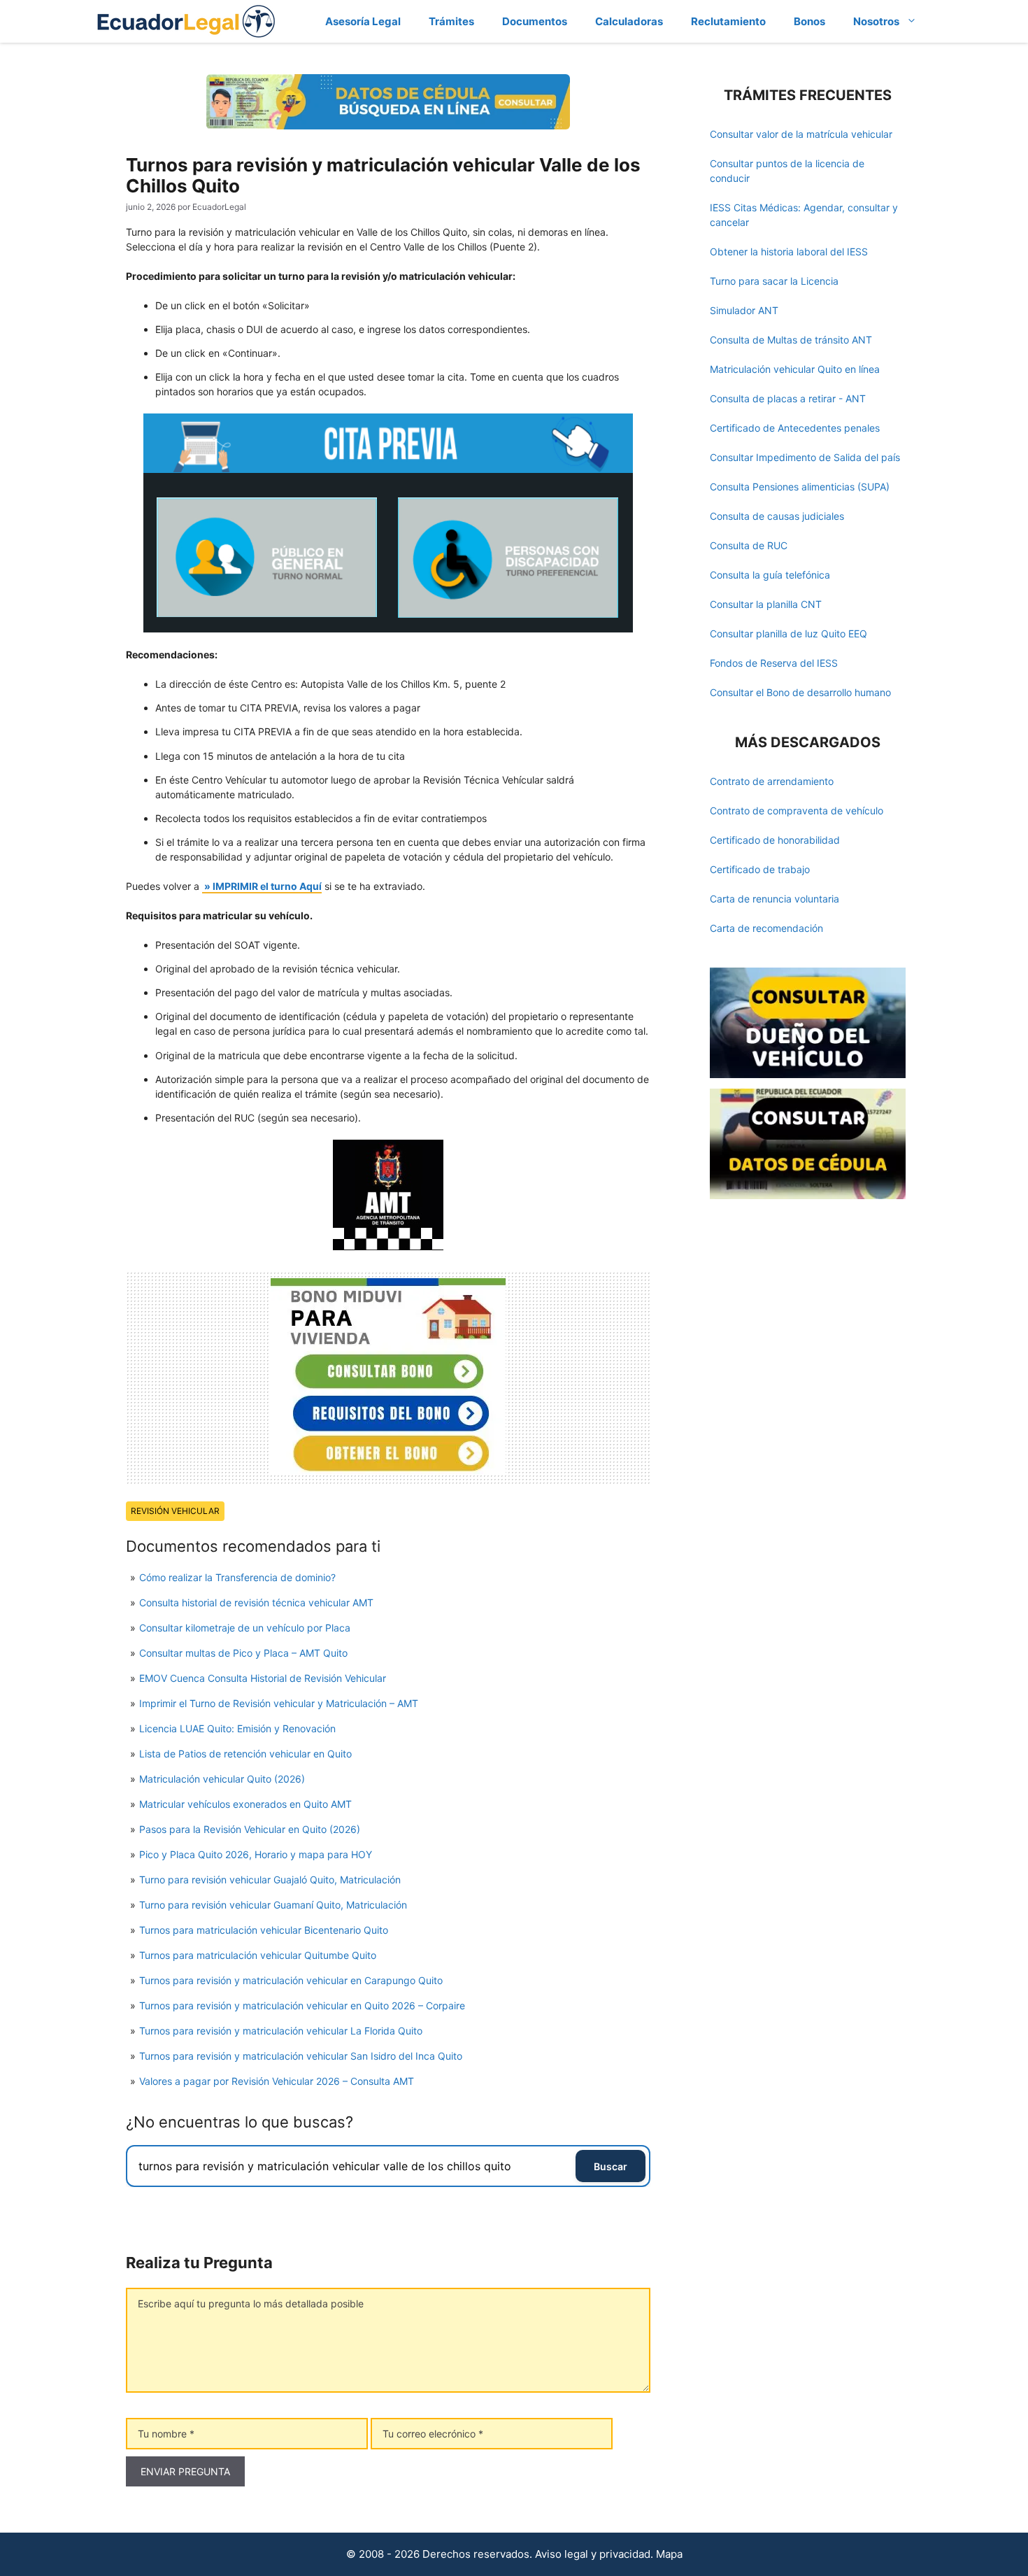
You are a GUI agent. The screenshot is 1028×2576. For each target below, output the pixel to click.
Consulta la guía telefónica (770, 575)
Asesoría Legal (363, 21)
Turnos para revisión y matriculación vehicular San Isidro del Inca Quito (301, 2056)
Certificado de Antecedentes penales (795, 428)
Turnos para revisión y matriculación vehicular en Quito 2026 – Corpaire (302, 2005)
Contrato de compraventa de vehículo (797, 811)
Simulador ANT (744, 310)
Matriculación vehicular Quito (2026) (222, 1779)
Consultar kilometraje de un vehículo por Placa (245, 1628)
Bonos (809, 21)
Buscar (611, 2166)
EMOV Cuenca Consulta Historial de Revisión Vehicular (263, 1678)
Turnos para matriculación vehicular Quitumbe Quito (258, 1955)
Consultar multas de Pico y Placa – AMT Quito (243, 1653)
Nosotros (876, 21)
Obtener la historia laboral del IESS (789, 252)
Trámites (451, 21)
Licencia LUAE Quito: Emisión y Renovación (237, 1728)
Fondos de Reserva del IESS (774, 663)
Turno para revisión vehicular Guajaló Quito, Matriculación (270, 1880)
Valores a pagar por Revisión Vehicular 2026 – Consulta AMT (277, 2081)
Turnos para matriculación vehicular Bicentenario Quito (264, 1930)
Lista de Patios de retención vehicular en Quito (245, 1754)
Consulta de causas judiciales (777, 516)
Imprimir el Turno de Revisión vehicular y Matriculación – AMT (279, 1703)
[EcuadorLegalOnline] (186, 20)
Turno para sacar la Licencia (774, 281)
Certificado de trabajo (760, 869)
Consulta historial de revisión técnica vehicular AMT (256, 1602)
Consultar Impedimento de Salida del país (805, 457)
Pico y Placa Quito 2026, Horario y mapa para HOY (256, 1854)
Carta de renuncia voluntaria (774, 899)
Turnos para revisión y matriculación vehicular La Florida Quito (281, 2031)
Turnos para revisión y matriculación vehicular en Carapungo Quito (291, 1980)
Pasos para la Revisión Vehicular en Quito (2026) (250, 1829)
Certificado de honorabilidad (775, 840)
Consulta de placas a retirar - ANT (788, 398)
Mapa (669, 2554)
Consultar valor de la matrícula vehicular (801, 134)
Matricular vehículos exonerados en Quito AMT (245, 1804)
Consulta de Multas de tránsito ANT (791, 340)
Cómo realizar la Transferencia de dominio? (237, 1577)
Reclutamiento (728, 21)
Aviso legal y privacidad (593, 2554)
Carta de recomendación (766, 928)
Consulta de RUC (749, 545)
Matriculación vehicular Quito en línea (795, 369)
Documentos (535, 21)
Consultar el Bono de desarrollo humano (800, 692)
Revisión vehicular (175, 1511)
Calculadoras (629, 21)
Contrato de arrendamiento (772, 781)
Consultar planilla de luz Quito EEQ (788, 634)
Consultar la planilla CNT (766, 604)
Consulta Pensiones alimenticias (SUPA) (800, 487)
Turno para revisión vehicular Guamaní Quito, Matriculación (273, 1905)
